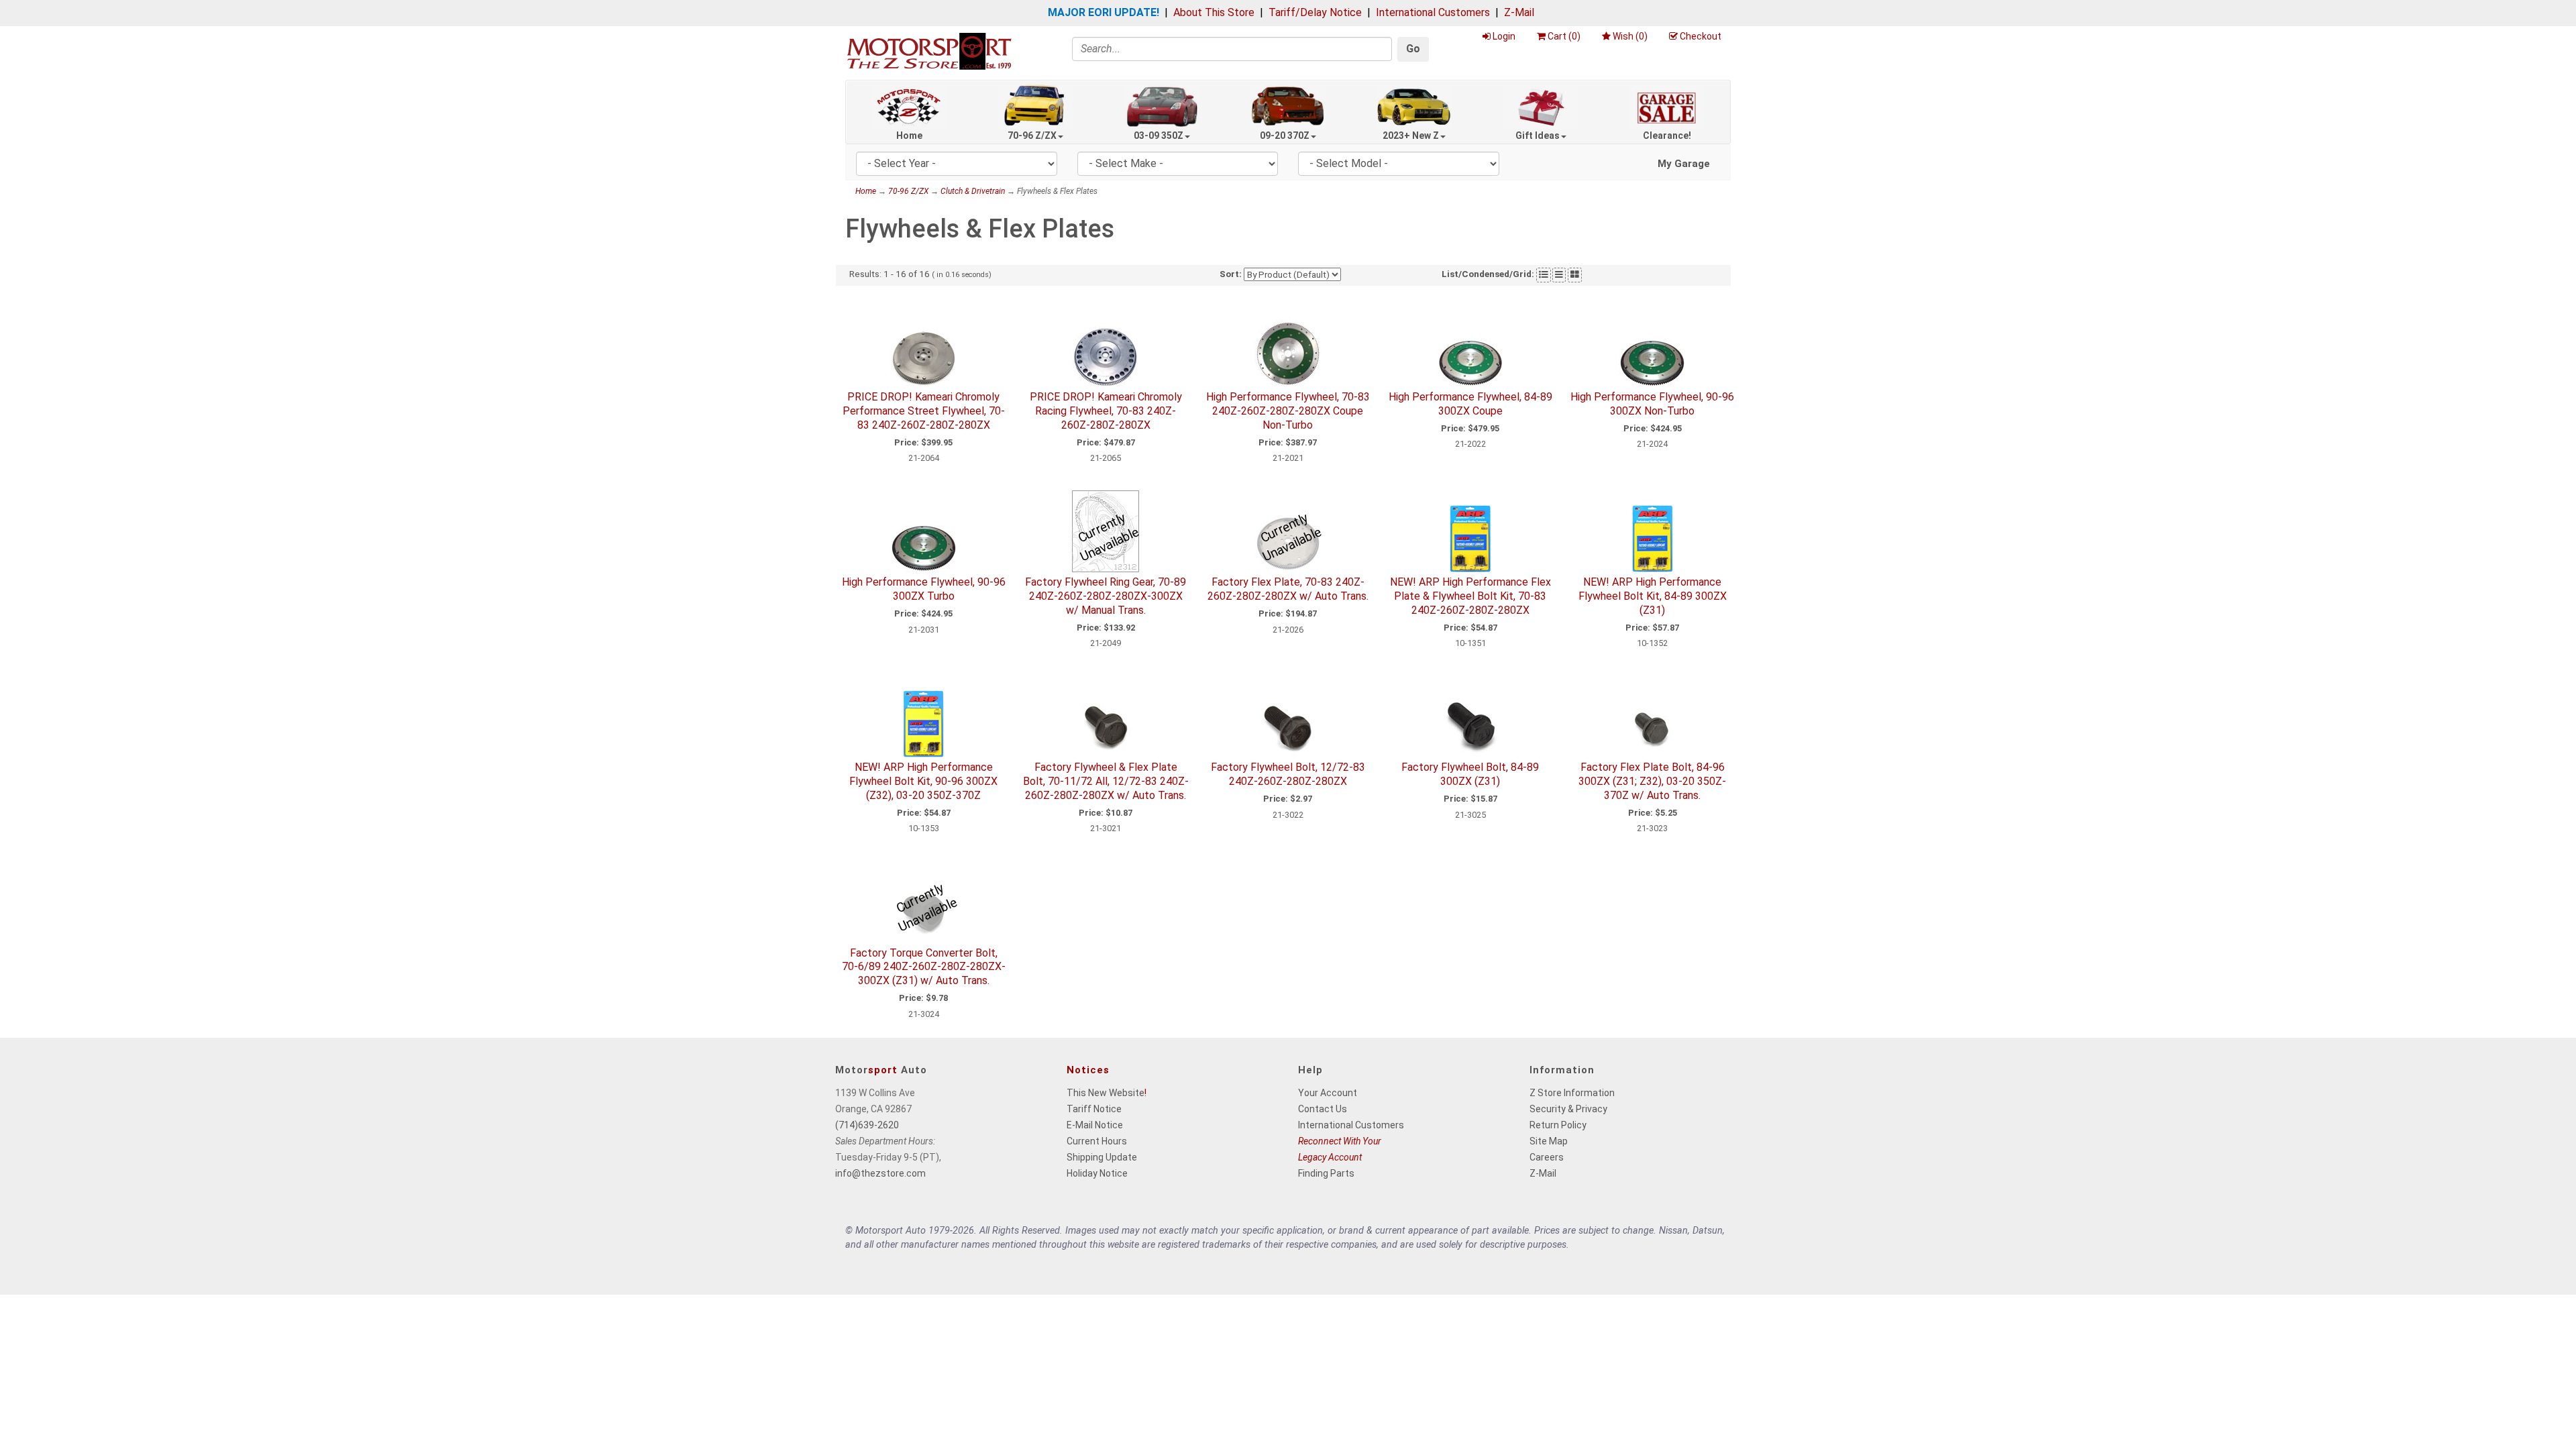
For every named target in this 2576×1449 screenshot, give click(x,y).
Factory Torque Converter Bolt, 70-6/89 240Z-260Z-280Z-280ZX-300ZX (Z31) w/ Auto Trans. (924, 967)
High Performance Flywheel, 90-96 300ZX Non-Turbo (1652, 404)
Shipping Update (1102, 1157)
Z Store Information (1572, 1093)
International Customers (1433, 12)
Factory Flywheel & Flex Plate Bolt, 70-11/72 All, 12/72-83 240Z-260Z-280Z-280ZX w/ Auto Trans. (1106, 781)
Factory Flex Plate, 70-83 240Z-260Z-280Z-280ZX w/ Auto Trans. (1288, 589)
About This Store (1214, 12)
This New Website (1106, 1093)
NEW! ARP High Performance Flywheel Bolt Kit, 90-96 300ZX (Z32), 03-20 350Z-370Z (923, 781)
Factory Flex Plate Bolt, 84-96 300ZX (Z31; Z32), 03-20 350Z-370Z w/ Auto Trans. (1652, 781)
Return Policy (1558, 1125)
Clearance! (1667, 136)
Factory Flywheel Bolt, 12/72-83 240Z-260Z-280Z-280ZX (1288, 774)
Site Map (1549, 1141)
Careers (1547, 1157)
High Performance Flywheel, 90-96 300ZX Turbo (924, 589)
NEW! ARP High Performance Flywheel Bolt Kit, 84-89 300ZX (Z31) (1653, 596)
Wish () (1630, 36)
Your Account (1328, 1093)
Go (1413, 49)
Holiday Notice (1097, 1173)
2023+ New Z (1411, 136)
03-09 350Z (1159, 136)
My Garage (1684, 164)
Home (909, 136)
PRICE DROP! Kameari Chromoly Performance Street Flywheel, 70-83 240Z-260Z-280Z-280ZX (924, 411)
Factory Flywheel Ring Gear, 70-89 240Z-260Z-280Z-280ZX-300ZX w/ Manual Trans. (1106, 596)
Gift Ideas (1538, 136)
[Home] (929, 51)
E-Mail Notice (1095, 1125)
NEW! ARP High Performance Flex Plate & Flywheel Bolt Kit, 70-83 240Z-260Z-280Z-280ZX (1470, 596)
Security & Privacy (1568, 1109)
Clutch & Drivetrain (973, 191)
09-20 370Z (1285, 136)
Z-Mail (1519, 12)
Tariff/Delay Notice (1315, 12)
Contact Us (1323, 1109)
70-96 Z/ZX (1032, 136)
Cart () (1564, 36)
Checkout (1701, 36)
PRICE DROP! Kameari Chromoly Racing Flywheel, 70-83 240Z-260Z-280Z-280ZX (1106, 411)
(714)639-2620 (867, 1125)
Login (1504, 36)
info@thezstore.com (880, 1173)
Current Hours (1097, 1141)
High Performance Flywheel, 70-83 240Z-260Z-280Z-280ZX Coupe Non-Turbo (1288, 411)
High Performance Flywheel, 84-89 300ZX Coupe (1470, 404)
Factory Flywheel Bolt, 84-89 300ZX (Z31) (1470, 774)
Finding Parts (1326, 1173)
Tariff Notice (1094, 1109)
